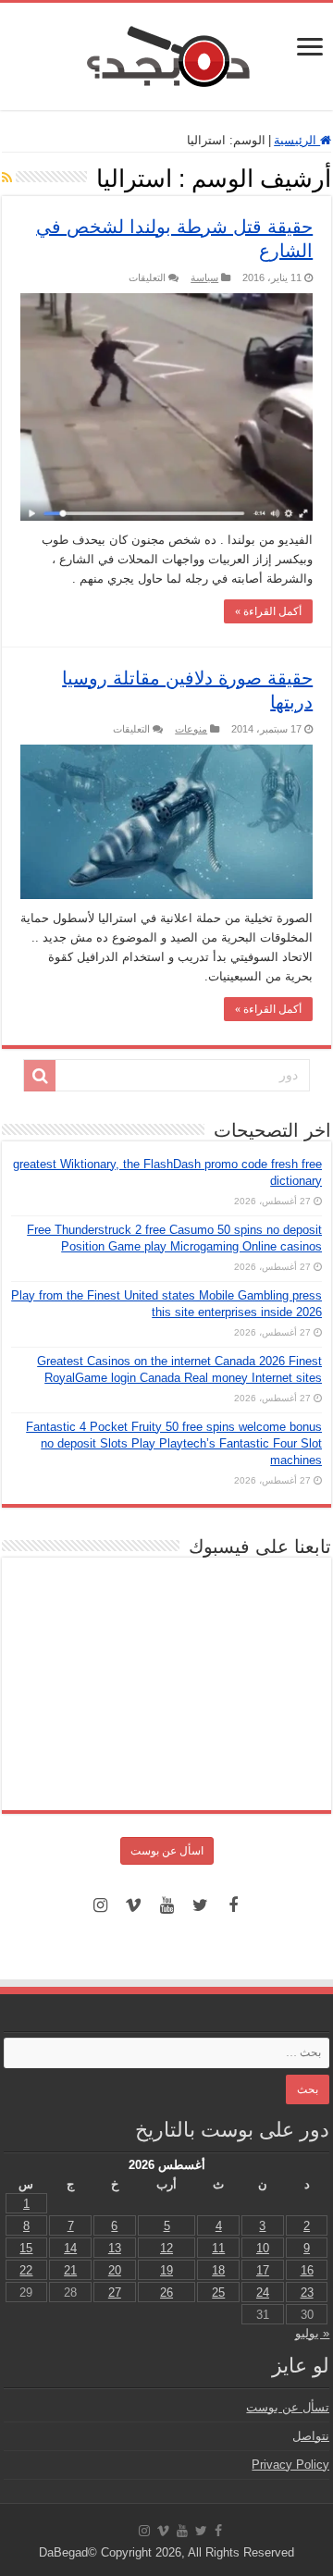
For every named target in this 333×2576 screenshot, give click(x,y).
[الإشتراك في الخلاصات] (7, 178)
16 (307, 2270)
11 (218, 2248)
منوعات (191, 729)
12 (166, 2248)
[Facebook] (233, 1905)
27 (115, 2293)
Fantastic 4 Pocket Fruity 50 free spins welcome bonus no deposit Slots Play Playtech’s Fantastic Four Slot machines (174, 1443)
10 (263, 2248)
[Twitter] (200, 1905)
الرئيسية (297, 140)
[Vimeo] (133, 1905)
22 (26, 2270)
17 (263, 2270)
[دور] (40, 1076)
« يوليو (312, 2333)
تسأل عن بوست (288, 2407)
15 (26, 2248)
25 (218, 2293)
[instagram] (100, 1905)
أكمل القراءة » (268, 611)
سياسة (204, 277)
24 (263, 2293)
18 (218, 2270)
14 (70, 2248)
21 (70, 2270)
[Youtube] (166, 1905)
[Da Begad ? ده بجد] (166, 53)
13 (115, 2248)
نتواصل (311, 2436)
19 (166, 2270)
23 (307, 2293)
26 (166, 2293)
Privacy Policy (290, 2465)
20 (115, 2270)
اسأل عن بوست (167, 1851)
